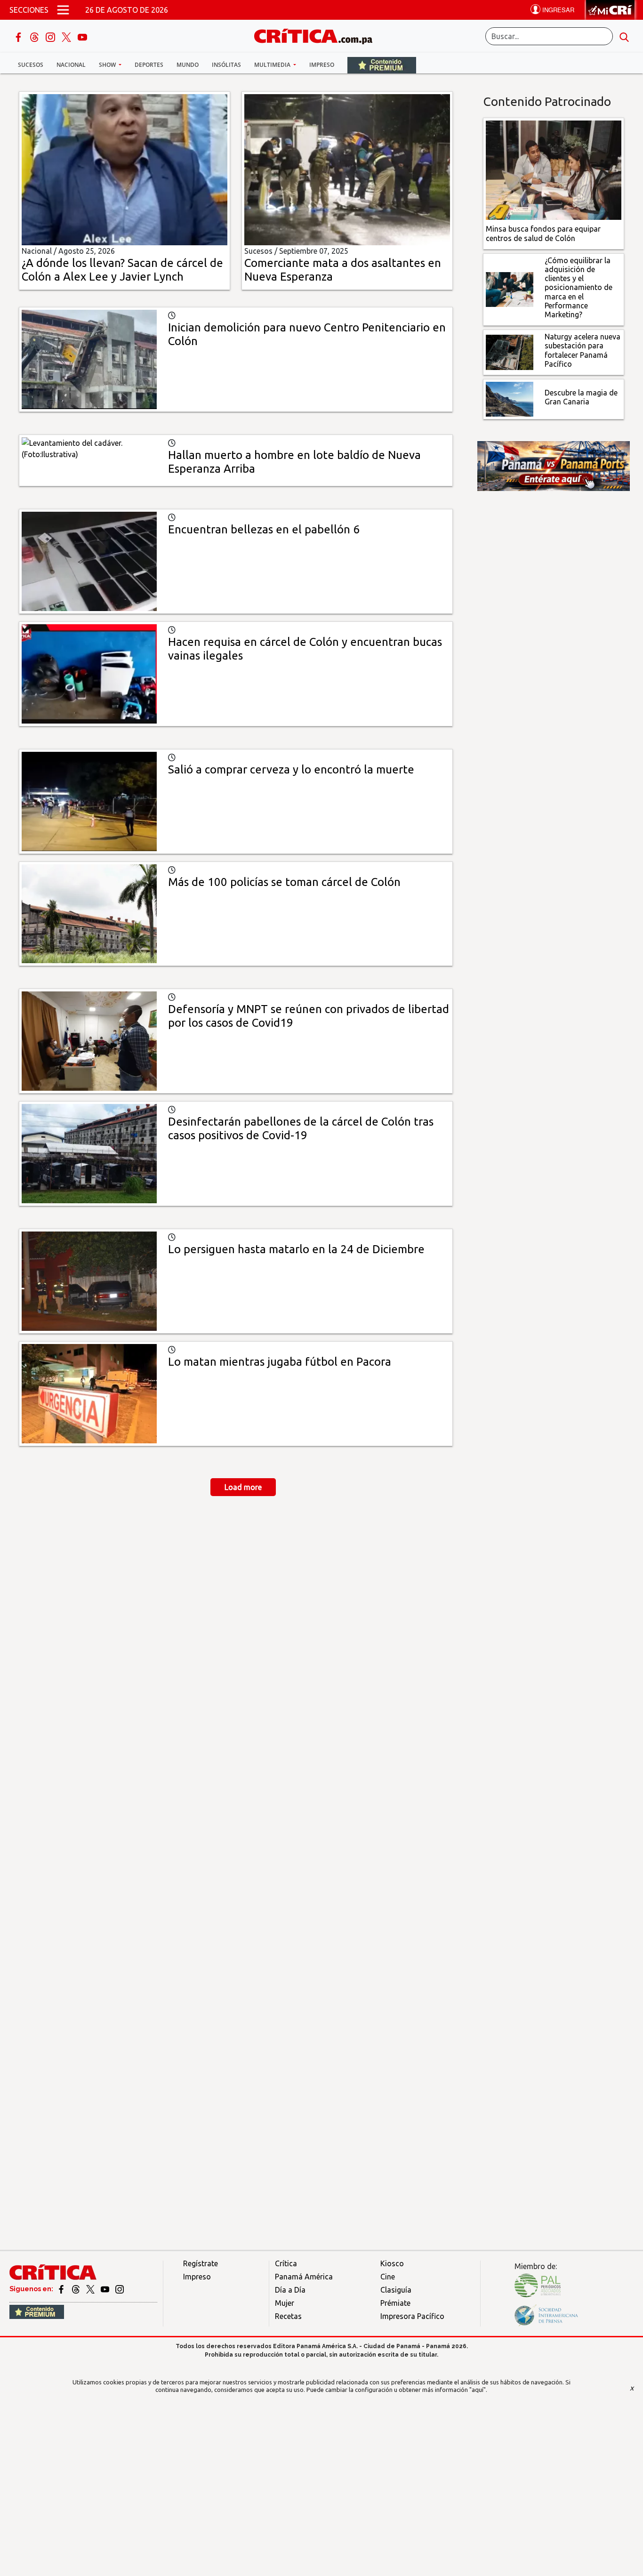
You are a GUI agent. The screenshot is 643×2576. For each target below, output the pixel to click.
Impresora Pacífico (412, 2316)
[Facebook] (19, 36)
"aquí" (478, 2390)
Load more (243, 1487)
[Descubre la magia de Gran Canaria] (510, 398)
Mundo (188, 65)
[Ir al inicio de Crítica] (318, 35)
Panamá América (304, 2277)
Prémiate (395, 2303)
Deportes (149, 65)
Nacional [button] (71, 65)
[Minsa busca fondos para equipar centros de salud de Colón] (554, 169)
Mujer (285, 2303)
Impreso (322, 65)
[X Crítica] (67, 36)
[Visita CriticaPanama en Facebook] (62, 2289)
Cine (388, 2277)
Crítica (286, 2263)
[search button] (624, 36)
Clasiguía (396, 2290)
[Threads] (35, 36)
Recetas (288, 2316)
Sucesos (31, 65)
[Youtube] (82, 36)
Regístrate (201, 2263)
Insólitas (226, 65)
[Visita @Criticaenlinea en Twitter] (76, 2289)
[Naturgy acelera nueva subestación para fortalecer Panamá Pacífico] (510, 352)
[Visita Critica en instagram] (120, 2289)
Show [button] (108, 65)
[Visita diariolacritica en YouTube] (106, 2289)
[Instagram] (51, 36)
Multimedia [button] (273, 65)
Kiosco (392, 2263)
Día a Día (290, 2290)
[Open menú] (63, 10)
